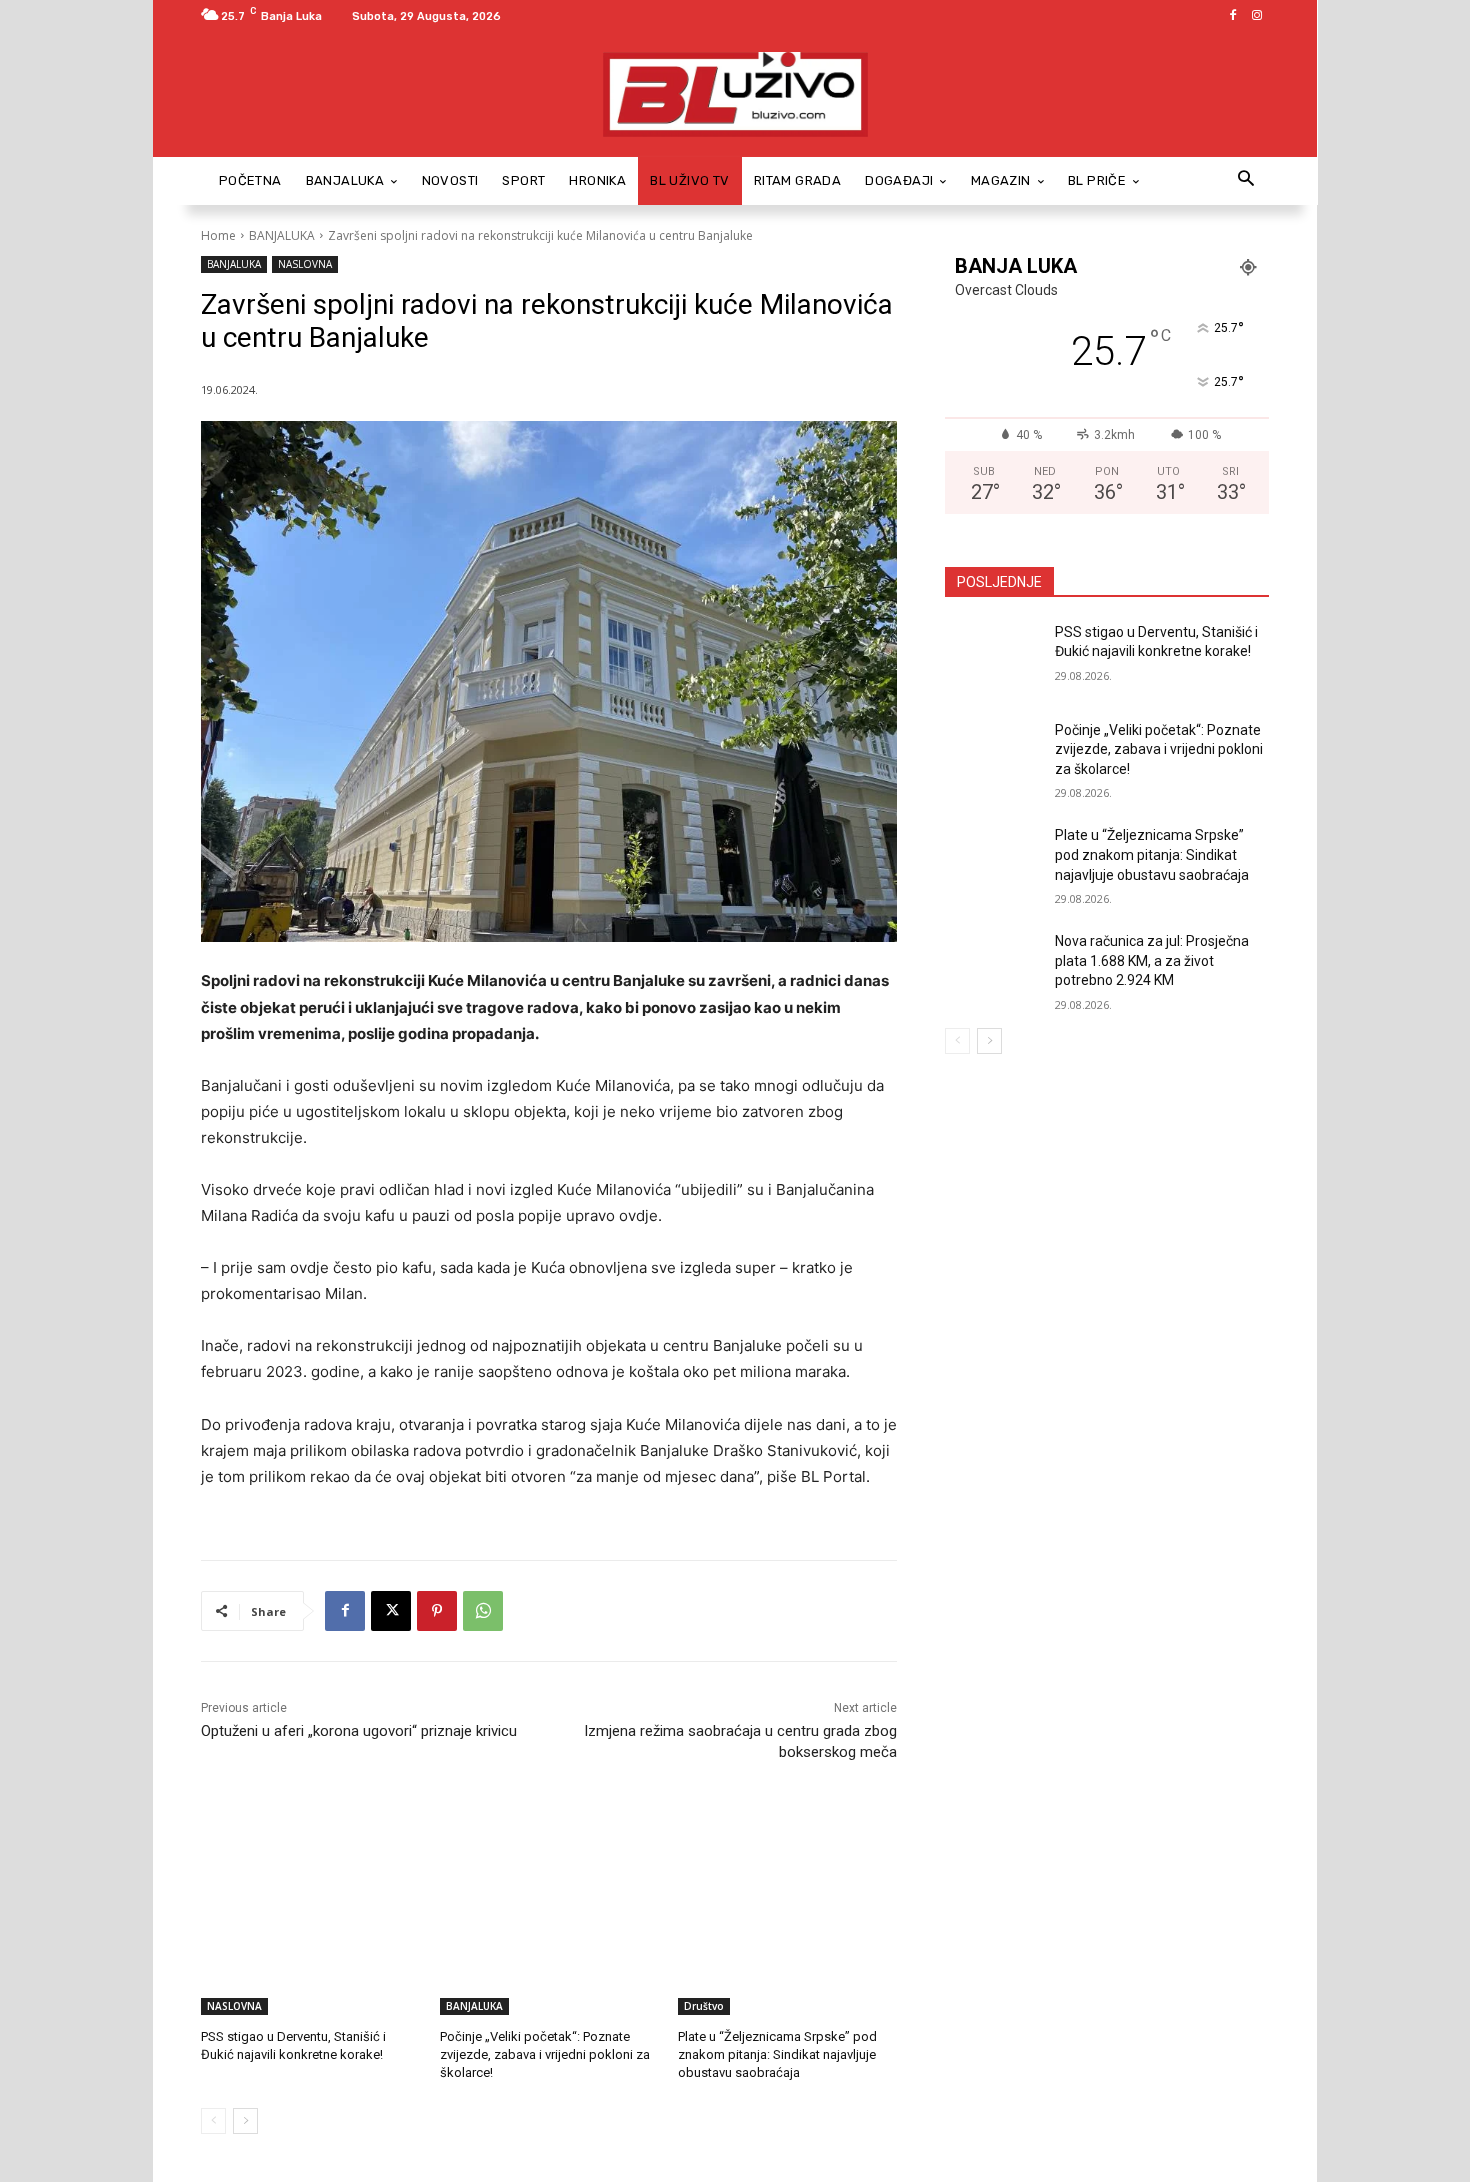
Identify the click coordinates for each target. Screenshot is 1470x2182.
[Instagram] (1257, 16)
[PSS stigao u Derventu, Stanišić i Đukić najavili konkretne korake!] (310, 1938)
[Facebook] (1233, 16)
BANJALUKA (282, 235)
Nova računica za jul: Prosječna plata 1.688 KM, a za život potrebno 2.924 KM (1152, 960)
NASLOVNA (305, 264)
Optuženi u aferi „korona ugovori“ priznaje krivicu (359, 1731)
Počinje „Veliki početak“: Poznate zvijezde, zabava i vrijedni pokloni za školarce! (545, 2054)
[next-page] (245, 2121)
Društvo (704, 2006)
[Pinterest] (437, 1611)
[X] (391, 1611)
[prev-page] (213, 2121)
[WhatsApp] (483, 1611)
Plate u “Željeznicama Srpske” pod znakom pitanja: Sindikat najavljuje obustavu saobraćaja (777, 2054)
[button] (1245, 180)
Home (218, 235)
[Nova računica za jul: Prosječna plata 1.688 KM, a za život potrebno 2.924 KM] (993, 966)
